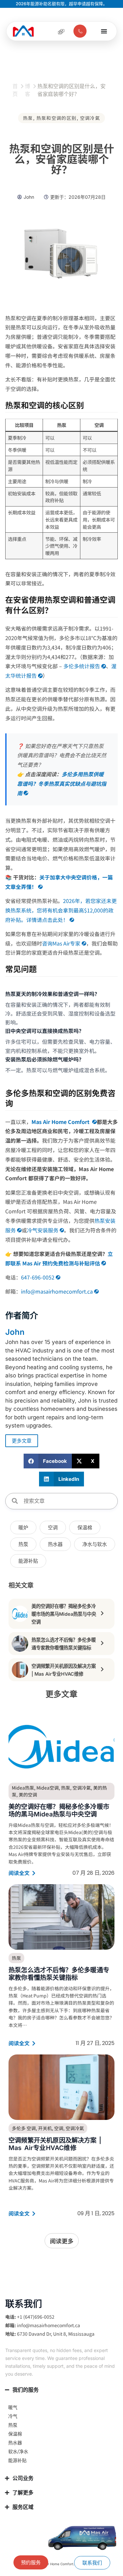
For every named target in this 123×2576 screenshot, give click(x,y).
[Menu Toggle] (104, 31)
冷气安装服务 (43, 1230)
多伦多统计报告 (82, 666)
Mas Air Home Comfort (61, 1122)
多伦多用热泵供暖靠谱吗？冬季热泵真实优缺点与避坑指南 (62, 783)
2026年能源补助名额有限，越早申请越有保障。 (61, 4)
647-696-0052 (38, 1277)
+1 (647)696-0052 (36, 2317)
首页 (15, 90)
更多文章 (22, 1441)
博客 (28, 90)
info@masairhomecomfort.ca (57, 1291)
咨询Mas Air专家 (61, 943)
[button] (48, 1461)
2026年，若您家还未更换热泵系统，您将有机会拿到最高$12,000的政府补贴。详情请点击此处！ (61, 910)
